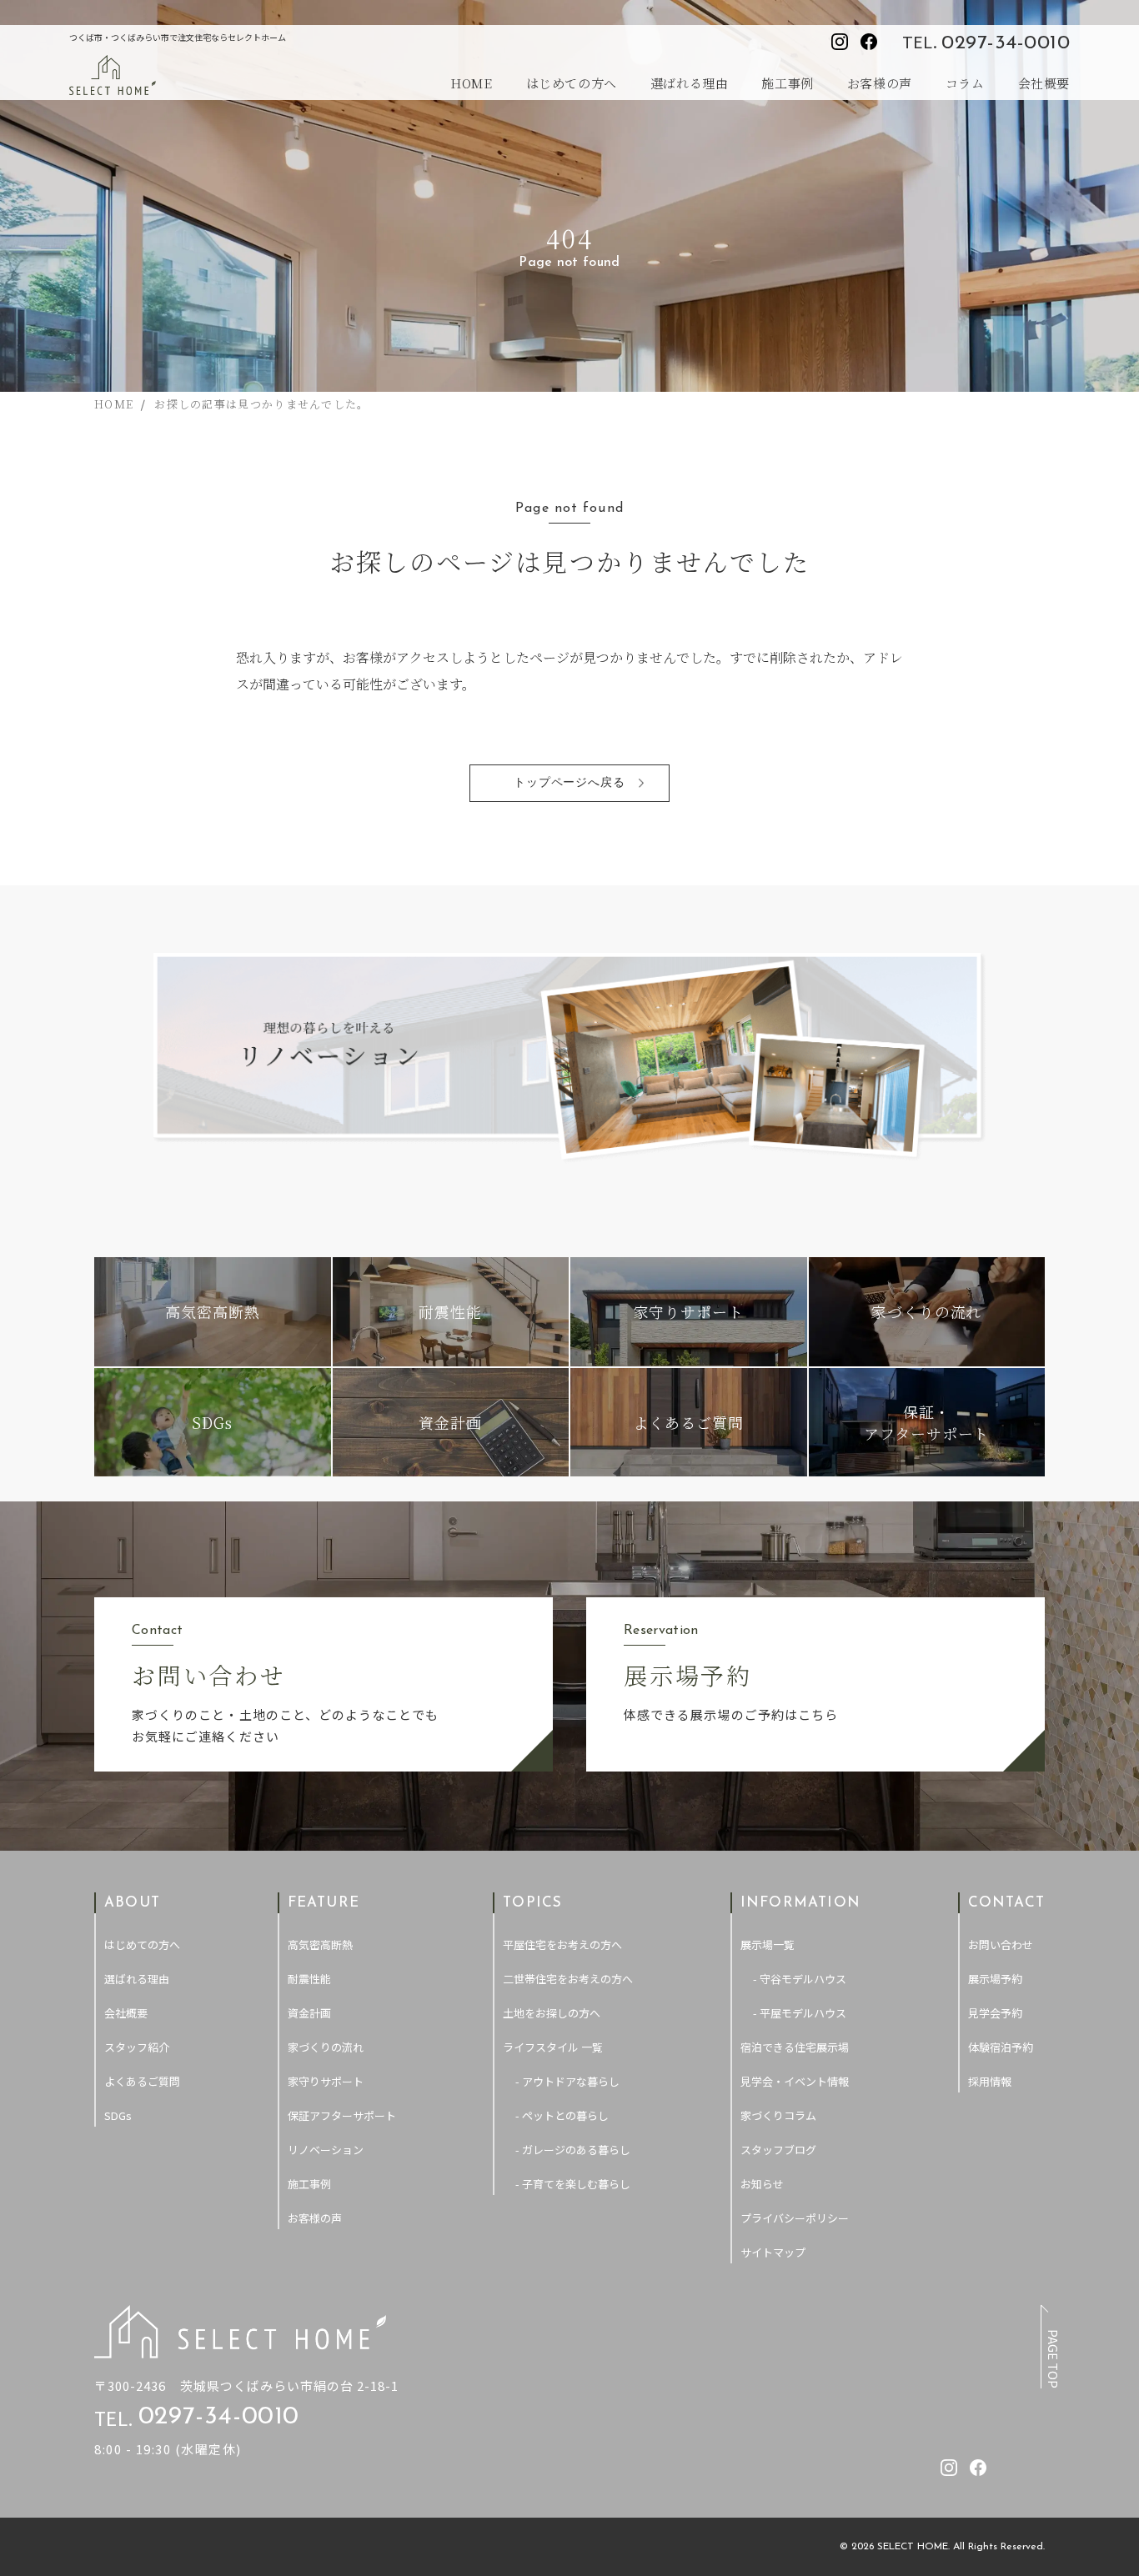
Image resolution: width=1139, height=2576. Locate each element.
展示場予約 (995, 1979)
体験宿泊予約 (1001, 2047)
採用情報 (990, 2081)
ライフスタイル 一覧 (553, 2047)
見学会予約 (995, 2013)
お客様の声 (880, 83)
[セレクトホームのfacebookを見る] (869, 42)
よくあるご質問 (142, 2081)
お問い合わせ (1001, 1945)
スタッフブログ (778, 2150)
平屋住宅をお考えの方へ (562, 1945)
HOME (471, 83)
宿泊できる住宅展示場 (795, 2047)
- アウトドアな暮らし (567, 2081)
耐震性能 (309, 1979)
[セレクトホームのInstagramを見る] (840, 42)
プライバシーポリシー (795, 2218)
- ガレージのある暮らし (573, 2150)
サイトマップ (773, 2252)
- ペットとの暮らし (562, 2115)
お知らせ (762, 2184)
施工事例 (787, 83)
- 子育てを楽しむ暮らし (573, 2184)
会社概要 (1044, 83)
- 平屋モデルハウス (800, 2013)
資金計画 (309, 2013)
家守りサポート (326, 2081)
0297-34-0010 (1006, 43)
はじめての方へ (572, 83)
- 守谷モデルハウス (800, 1979)
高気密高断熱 (320, 1945)
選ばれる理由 (690, 83)
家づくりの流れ (326, 2047)
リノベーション (326, 2150)
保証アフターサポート (342, 2115)
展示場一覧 (768, 1945)
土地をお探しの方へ (552, 2013)
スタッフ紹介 (137, 2047)
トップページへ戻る (570, 783)
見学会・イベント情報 (795, 2081)
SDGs (118, 2115)
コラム (965, 83)
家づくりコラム (778, 2115)
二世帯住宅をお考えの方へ (568, 1979)
